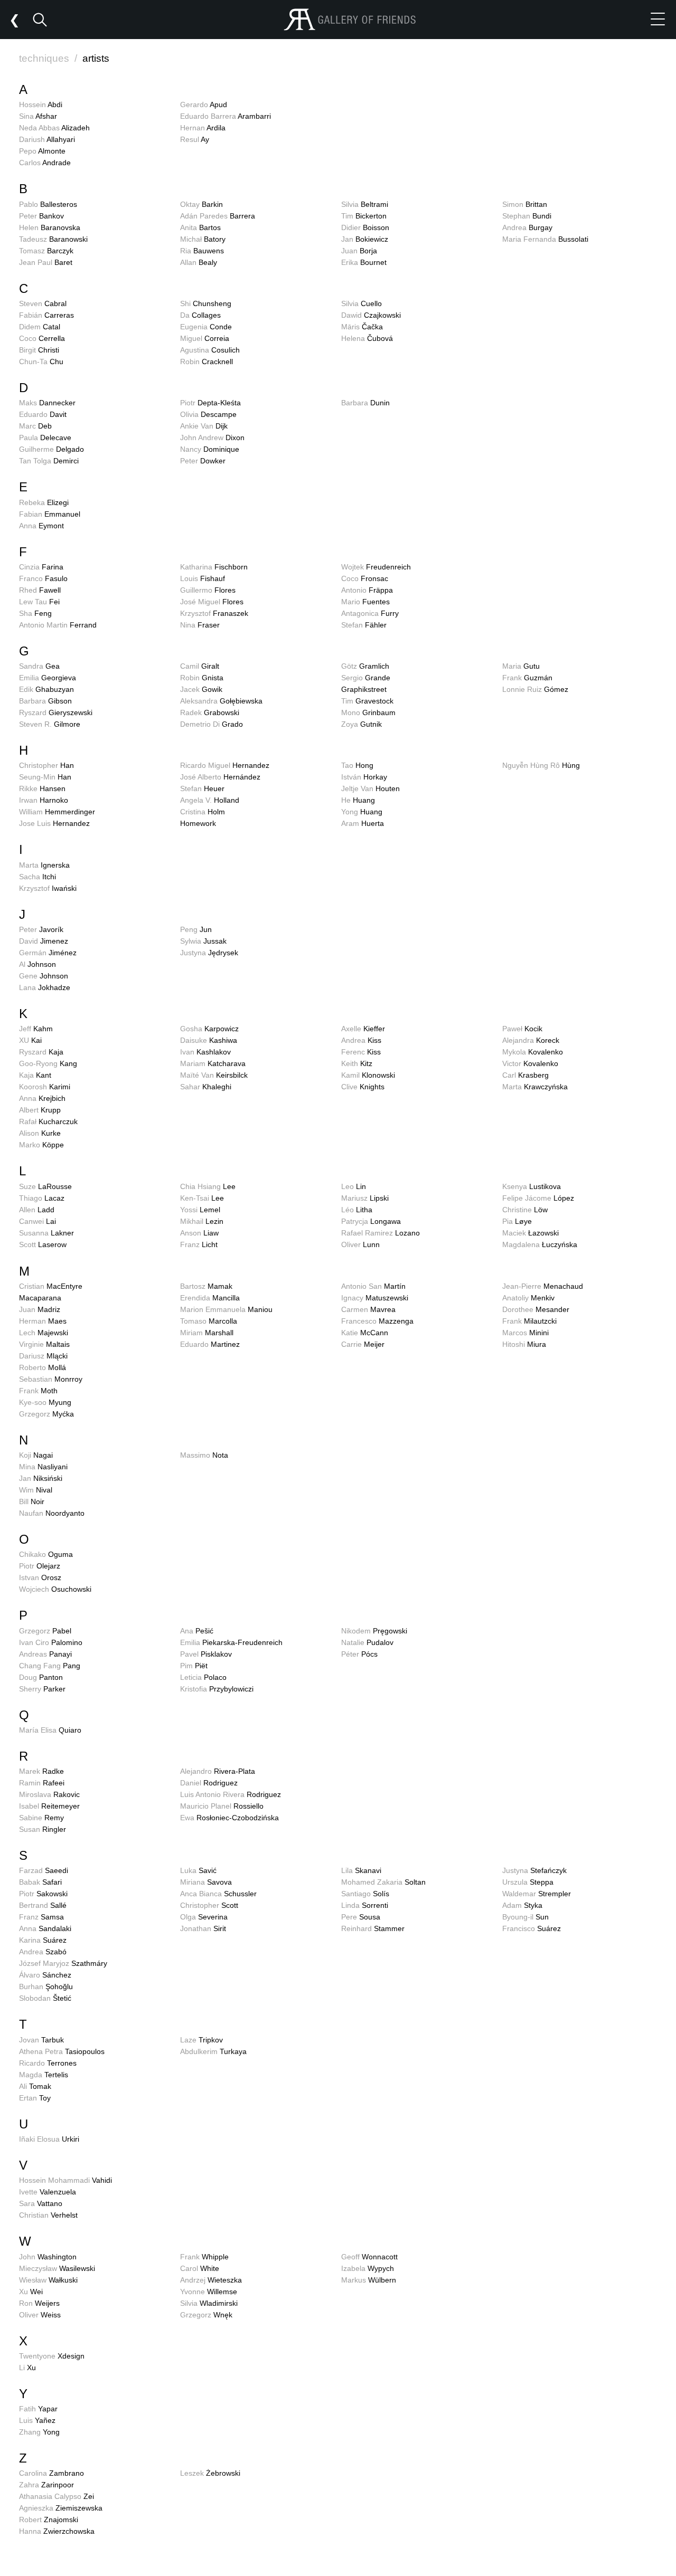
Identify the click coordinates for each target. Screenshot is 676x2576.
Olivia (208, 414)
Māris (362, 327)
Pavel (206, 1654)
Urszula (528, 1882)
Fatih (38, 2409)
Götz (365, 666)
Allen (37, 1210)
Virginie (44, 1344)
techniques (48, 58)
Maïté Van (214, 1075)
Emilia (48, 678)
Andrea (527, 227)
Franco (43, 578)
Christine (525, 1210)
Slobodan (45, 1998)
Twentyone (52, 2356)
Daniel (209, 1783)
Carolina (51, 2473)
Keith (357, 1063)
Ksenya (532, 1186)
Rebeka (44, 502)
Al (37, 964)
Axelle (363, 1029)
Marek (41, 1771)
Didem (40, 327)
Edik (46, 689)
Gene (44, 976)
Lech (44, 1333)
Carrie (363, 1344)
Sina (38, 116)
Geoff (369, 2257)
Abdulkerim (213, 2051)
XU (30, 1040)
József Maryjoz (63, 1963)
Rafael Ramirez (381, 1233)
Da (200, 315)
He (358, 800)
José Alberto (220, 777)
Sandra (39, 666)
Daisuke (209, 1040)
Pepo (42, 151)
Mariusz (365, 1198)
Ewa (229, 1818)
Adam (522, 1905)
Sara (41, 2203)
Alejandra (531, 1040)
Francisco (532, 1928)
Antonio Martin (58, 625)
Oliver (360, 1244)
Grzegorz (46, 1414)
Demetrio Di (212, 724)
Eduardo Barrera (226, 116)
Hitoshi (524, 1344)
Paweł (522, 1029)
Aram (363, 823)
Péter (359, 1654)
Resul (195, 139)
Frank (527, 678)
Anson (199, 1233)
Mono (368, 712)
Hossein (41, 104)
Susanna (46, 1233)
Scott (43, 1244)
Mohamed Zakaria (383, 1882)
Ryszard (56, 712)
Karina (43, 1940)
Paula (45, 438)
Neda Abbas (54, 128)
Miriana (206, 1882)
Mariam (213, 1063)
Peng (196, 929)
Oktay (201, 204)
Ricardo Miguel (225, 765)
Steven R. (50, 724)
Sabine (41, 1818)
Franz (199, 1244)
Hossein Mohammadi (65, 2180)
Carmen (368, 1309)
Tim (364, 216)
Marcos (525, 1333)
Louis (203, 578)
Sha (35, 613)
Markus (369, 2280)
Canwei (37, 1221)
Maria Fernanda (545, 239)
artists (96, 58)
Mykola (533, 1052)
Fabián (46, 315)
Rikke (42, 788)
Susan (43, 1829)
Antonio (367, 590)
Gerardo (204, 104)
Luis (37, 2420)
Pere (361, 1917)
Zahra (46, 2485)
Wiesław (48, 2280)
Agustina (210, 350)
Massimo (204, 1455)
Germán (48, 953)
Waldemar (537, 1894)
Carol (200, 2268)
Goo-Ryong (48, 1063)
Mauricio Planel (222, 1806)
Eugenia (206, 327)
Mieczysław (57, 2268)
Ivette (48, 2192)
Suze (45, 1186)
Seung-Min (45, 777)
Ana (197, 1631)
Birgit (39, 350)
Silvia (365, 204)
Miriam (207, 1333)
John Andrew (212, 438)
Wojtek (376, 567)
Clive (363, 1087)
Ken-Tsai (202, 1198)
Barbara (365, 403)
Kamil (368, 1075)
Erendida (210, 1298)
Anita (200, 227)
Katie (365, 1333)
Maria (521, 666)
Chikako (46, 1554)
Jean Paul (46, 262)
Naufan (52, 1513)
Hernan (203, 128)
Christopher (46, 765)
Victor (530, 1063)
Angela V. (210, 800)
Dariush (47, 139)
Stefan (364, 625)
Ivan (205, 1052)
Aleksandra (221, 701)
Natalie (367, 1642)
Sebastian (51, 1379)
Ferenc (361, 1052)
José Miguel (212, 602)
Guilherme (51, 449)
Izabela (368, 2268)
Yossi (200, 1210)
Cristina (203, 812)
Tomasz (46, 251)
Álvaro (45, 1975)
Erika (364, 262)
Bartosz (206, 1286)
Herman (43, 1321)
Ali (35, 2086)
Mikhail (202, 1221)
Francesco (377, 1321)
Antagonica (370, 613)
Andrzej (211, 2280)
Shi (206, 303)
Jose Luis (54, 823)
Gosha (209, 1029)
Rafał (48, 1121)
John (48, 2257)
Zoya (362, 724)
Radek (210, 712)
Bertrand (43, 1905)
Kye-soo (45, 1402)
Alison (40, 1133)
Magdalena (540, 1244)
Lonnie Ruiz (535, 689)
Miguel (205, 338)
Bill (32, 1501)
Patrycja (371, 1221)
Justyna (209, 953)
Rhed (40, 590)
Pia (517, 1221)
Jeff (36, 1029)
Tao (357, 765)
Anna (41, 526)
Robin (206, 362)
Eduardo (43, 414)
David (44, 941)
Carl (525, 1075)
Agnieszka (61, 2508)
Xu (31, 2292)
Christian (48, 2215)
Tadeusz (53, 239)
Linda (365, 1905)
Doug (41, 1677)
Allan (199, 262)
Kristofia (217, 1689)
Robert (49, 2520)
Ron (39, 2303)
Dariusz (43, 1356)
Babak (40, 1882)
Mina (43, 1467)
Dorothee (536, 1309)
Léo (357, 1210)
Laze (201, 2040)
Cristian (51, 1286)
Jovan (41, 2040)
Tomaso (209, 1321)
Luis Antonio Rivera (231, 1794)
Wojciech (55, 1589)
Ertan (35, 2098)
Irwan (44, 800)
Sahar (206, 1087)
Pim (194, 1666)
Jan (365, 239)
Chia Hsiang (208, 1186)
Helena (367, 338)
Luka (198, 1870)
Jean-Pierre (543, 1286)
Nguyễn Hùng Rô (541, 765)
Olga (204, 1917)
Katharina (214, 567)
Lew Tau (39, 602)
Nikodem (374, 1631)
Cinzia (41, 567)
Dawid (371, 315)
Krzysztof (214, 613)
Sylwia (203, 941)
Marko (41, 1145)
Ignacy (375, 1298)
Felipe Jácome (538, 1198)
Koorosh (45, 1087)
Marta (44, 865)
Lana (45, 987)
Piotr (210, 403)
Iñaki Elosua (49, 2139)
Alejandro (218, 1771)
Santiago (365, 1894)
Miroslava (49, 1794)
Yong (362, 812)
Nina (200, 625)
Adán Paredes (218, 216)
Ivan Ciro (51, 1642)
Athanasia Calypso (57, 2496)
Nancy (210, 449)
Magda (44, 2075)
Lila (361, 1870)
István (364, 777)
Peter (41, 216)
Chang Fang (50, 1666)
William (57, 812)
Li (27, 2368)
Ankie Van (204, 426)
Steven (43, 303)
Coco (42, 338)
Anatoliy (528, 1298)
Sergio (366, 678)
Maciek (531, 1233)
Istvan (40, 1577)
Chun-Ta (41, 362)
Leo (354, 1186)
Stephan (527, 216)
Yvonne (209, 2292)
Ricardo (48, 2063)
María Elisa (50, 1730)
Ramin (42, 1783)
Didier (365, 227)
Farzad (44, 1870)
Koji (36, 1455)
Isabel (49, 1806)
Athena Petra (62, 2051)
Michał (203, 239)
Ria (202, 251)
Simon (525, 204)
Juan (359, 251)
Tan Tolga (49, 461)
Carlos (45, 163)
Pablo (48, 204)
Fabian (50, 514)
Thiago (42, 1198)
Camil (200, 666)
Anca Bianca (218, 1894)
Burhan (46, 1986)
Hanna (57, 2531)
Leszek (210, 2473)
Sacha (37, 877)
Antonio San (373, 1286)
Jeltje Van (370, 788)
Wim (36, 1490)
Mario (365, 602)
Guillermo (208, 590)
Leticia (203, 1677)
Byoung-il (525, 1917)
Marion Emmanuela (226, 1309)
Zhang (39, 2432)
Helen (50, 227)
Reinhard (373, 1928)
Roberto (43, 1367)
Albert (40, 1110)
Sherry (42, 1689)
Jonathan (203, 1928)
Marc (35, 426)
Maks (47, 403)
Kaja (35, 1075)
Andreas (45, 1654)
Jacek (201, 689)
